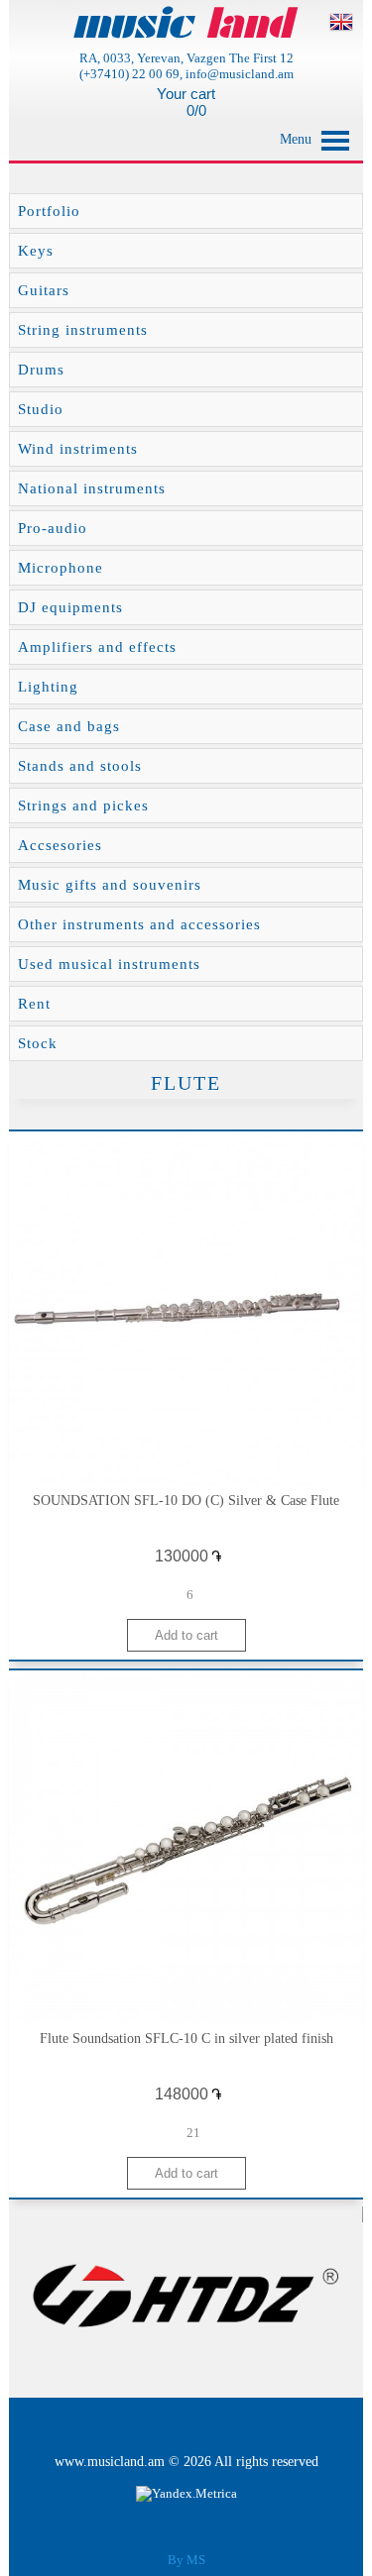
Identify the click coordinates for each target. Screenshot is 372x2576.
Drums (41, 370)
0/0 (194, 110)
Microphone (61, 568)
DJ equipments (70, 607)
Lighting (48, 687)
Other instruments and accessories (139, 924)
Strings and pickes (83, 805)
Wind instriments (78, 449)
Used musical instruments (109, 964)
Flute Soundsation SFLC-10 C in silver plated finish (186, 2039)
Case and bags (69, 726)
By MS (186, 2560)
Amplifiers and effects (97, 647)
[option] (186, 2295)
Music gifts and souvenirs (110, 885)
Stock (38, 1043)
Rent (34, 1004)
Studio (41, 409)
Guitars (44, 290)
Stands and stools (80, 766)
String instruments (83, 330)
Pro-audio (53, 528)
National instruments (92, 488)
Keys (36, 251)
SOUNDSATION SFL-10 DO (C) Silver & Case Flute (186, 1501)
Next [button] (336, 2295)
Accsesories (60, 845)
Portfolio (49, 211)
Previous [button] (36, 2295)
